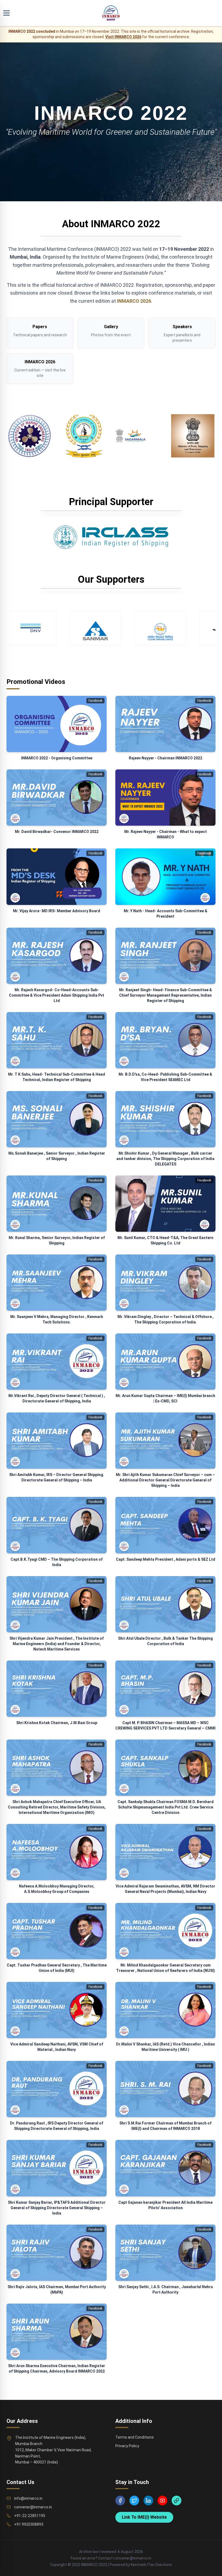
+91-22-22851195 (30, 2516)
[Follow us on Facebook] (120, 2501)
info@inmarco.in (28, 2498)
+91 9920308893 (29, 2524)
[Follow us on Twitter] (134, 2501)
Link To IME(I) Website (144, 2517)
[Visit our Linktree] (177, 2501)
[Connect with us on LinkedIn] (148, 2501)
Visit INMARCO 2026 (123, 37)
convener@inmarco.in (33, 2507)
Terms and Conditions (135, 2437)
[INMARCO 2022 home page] (111, 13)
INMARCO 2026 (134, 301)
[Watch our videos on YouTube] (162, 2501)
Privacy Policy (127, 2446)
